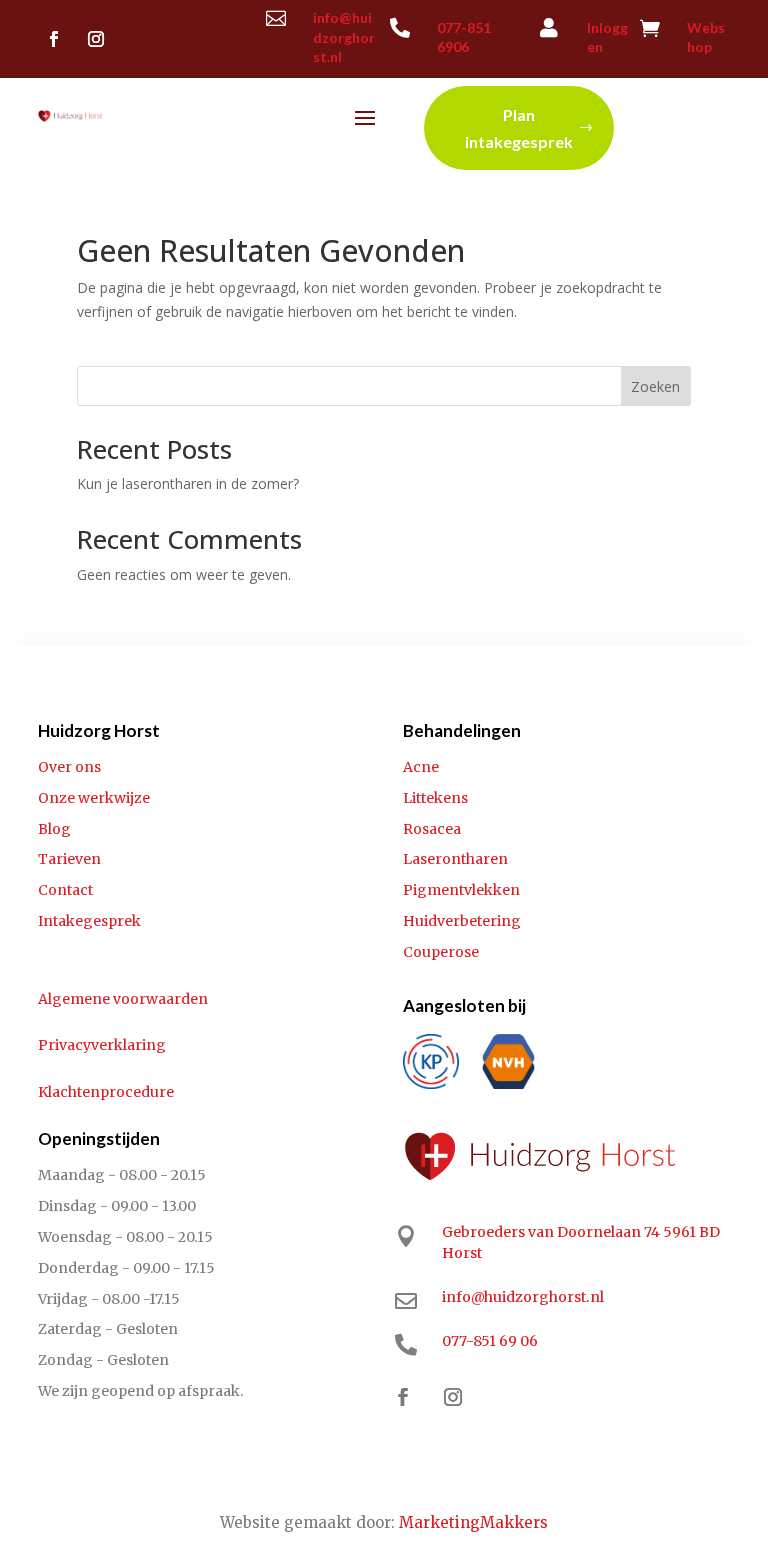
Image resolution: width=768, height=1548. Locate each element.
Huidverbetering (462, 921)
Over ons (69, 767)
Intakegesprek (89, 921)
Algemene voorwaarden (123, 999)
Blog (54, 829)
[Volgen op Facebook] (54, 39)
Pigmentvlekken (461, 890)
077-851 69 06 (490, 1341)
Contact (65, 890)
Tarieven (69, 859)
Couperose (441, 952)
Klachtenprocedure (106, 1092)
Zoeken (655, 386)
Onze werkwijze (94, 798)
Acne (421, 767)
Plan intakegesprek (519, 128)
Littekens (435, 798)
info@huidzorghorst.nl (344, 37)
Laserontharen (455, 859)
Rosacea (432, 829)
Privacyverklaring (102, 1045)
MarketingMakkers (473, 1522)
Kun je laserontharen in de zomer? (188, 483)
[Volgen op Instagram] (96, 39)
